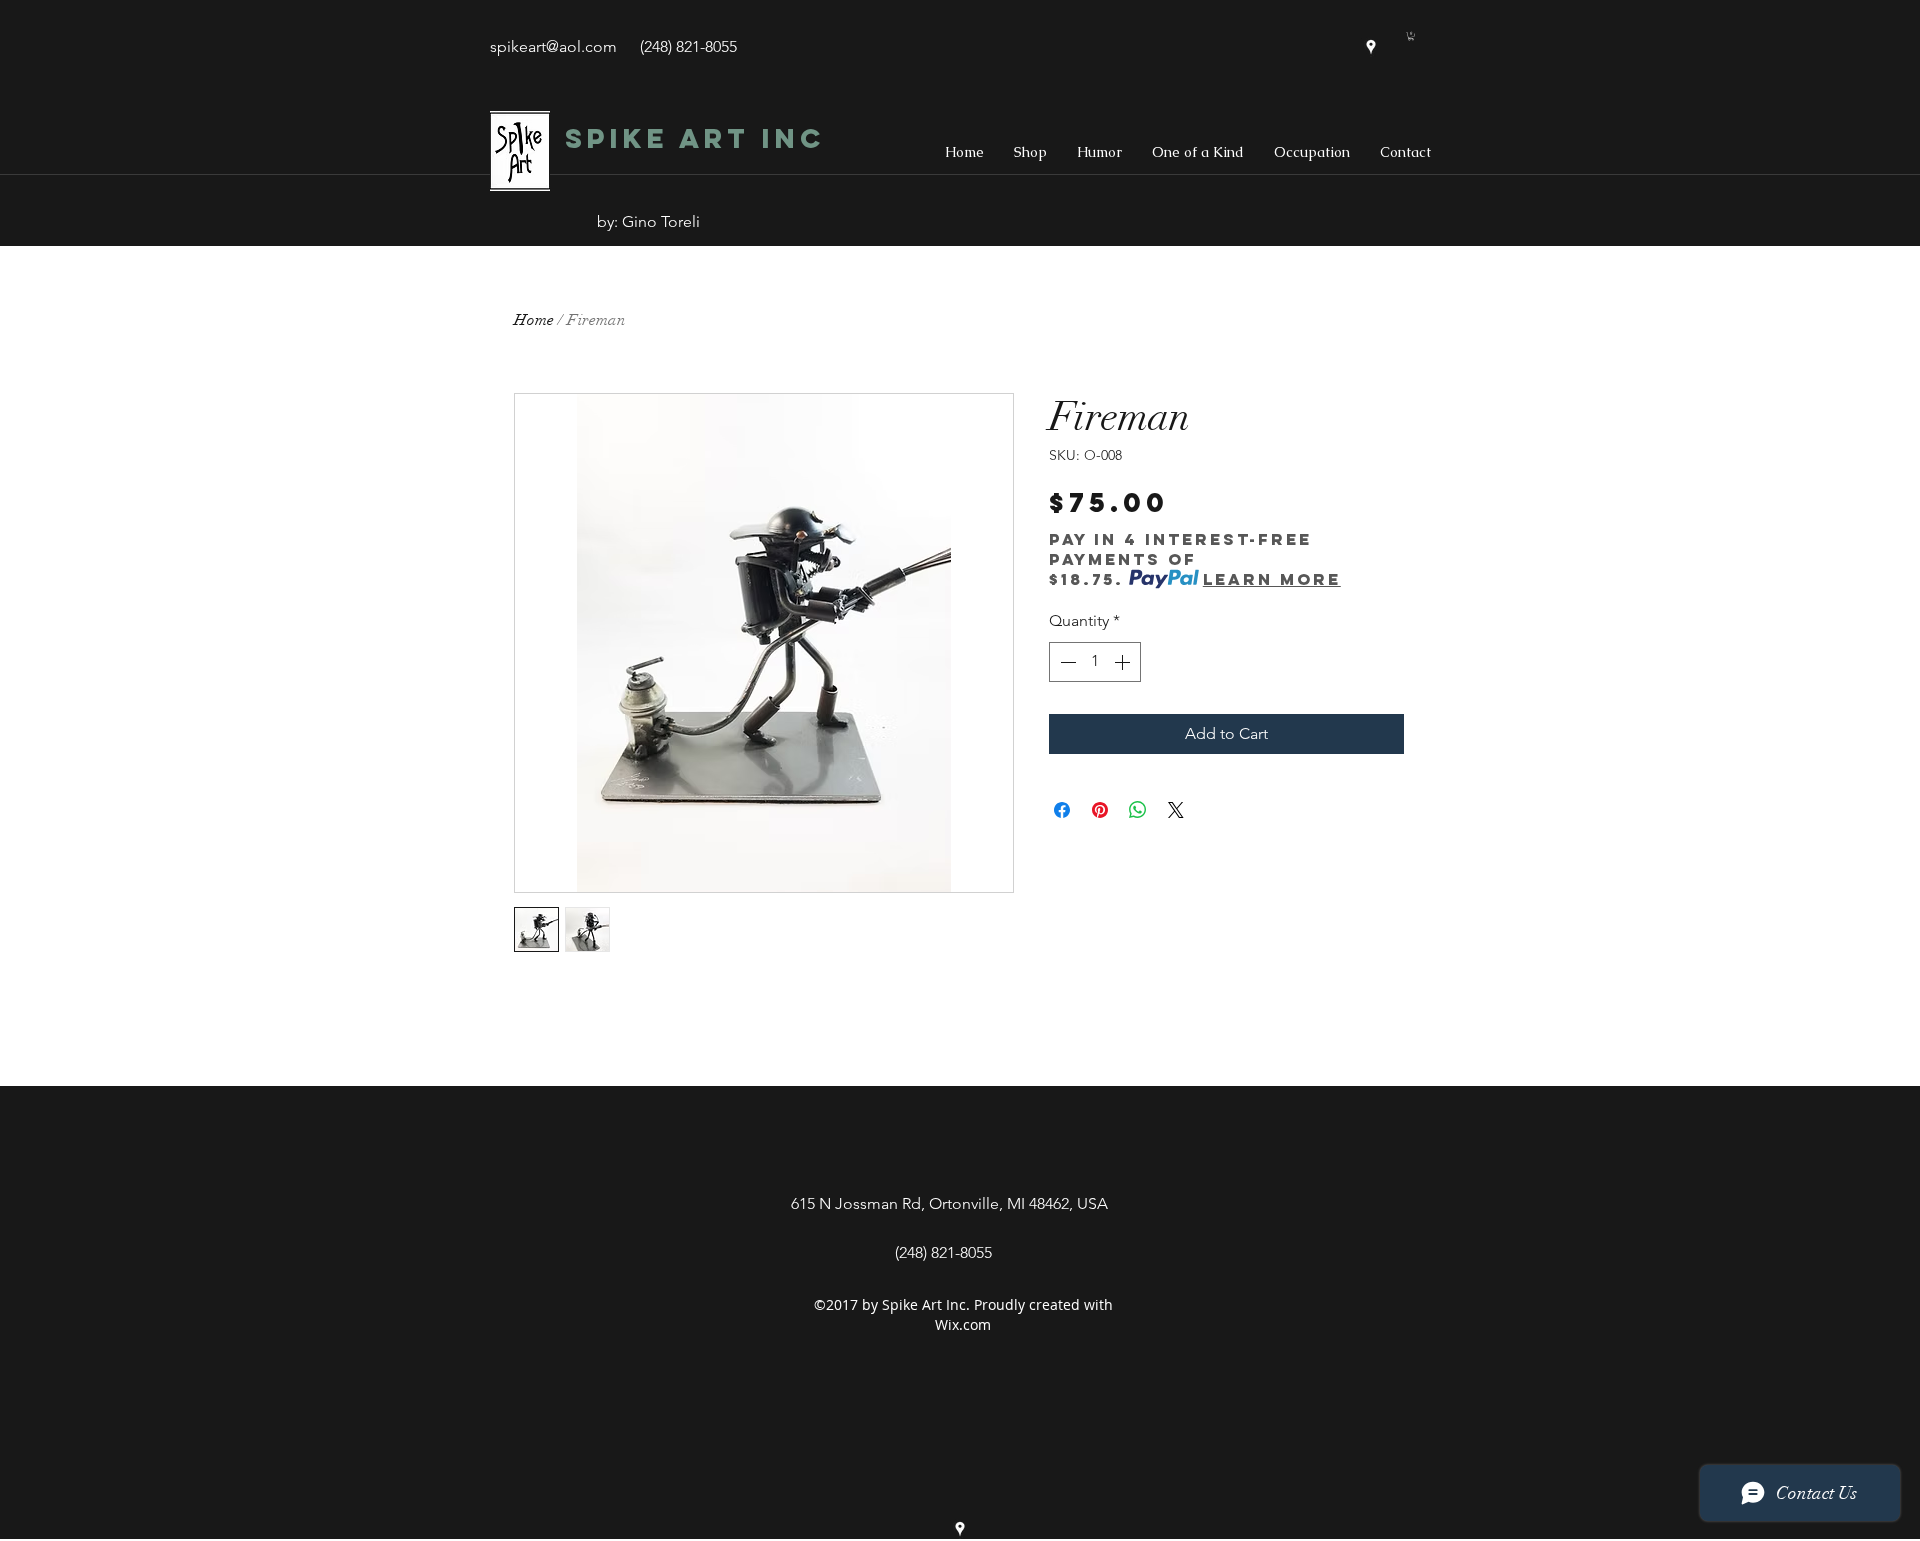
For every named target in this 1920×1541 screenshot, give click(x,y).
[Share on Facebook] (1062, 810)
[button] (1411, 36)
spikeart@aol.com (553, 46)
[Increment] (1124, 662)
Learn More (1272, 579)
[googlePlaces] (1371, 47)
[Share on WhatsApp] (1138, 810)
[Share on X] (1176, 810)
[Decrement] (1066, 662)
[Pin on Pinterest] (1100, 810)
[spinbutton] (1095, 662)
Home (534, 320)
